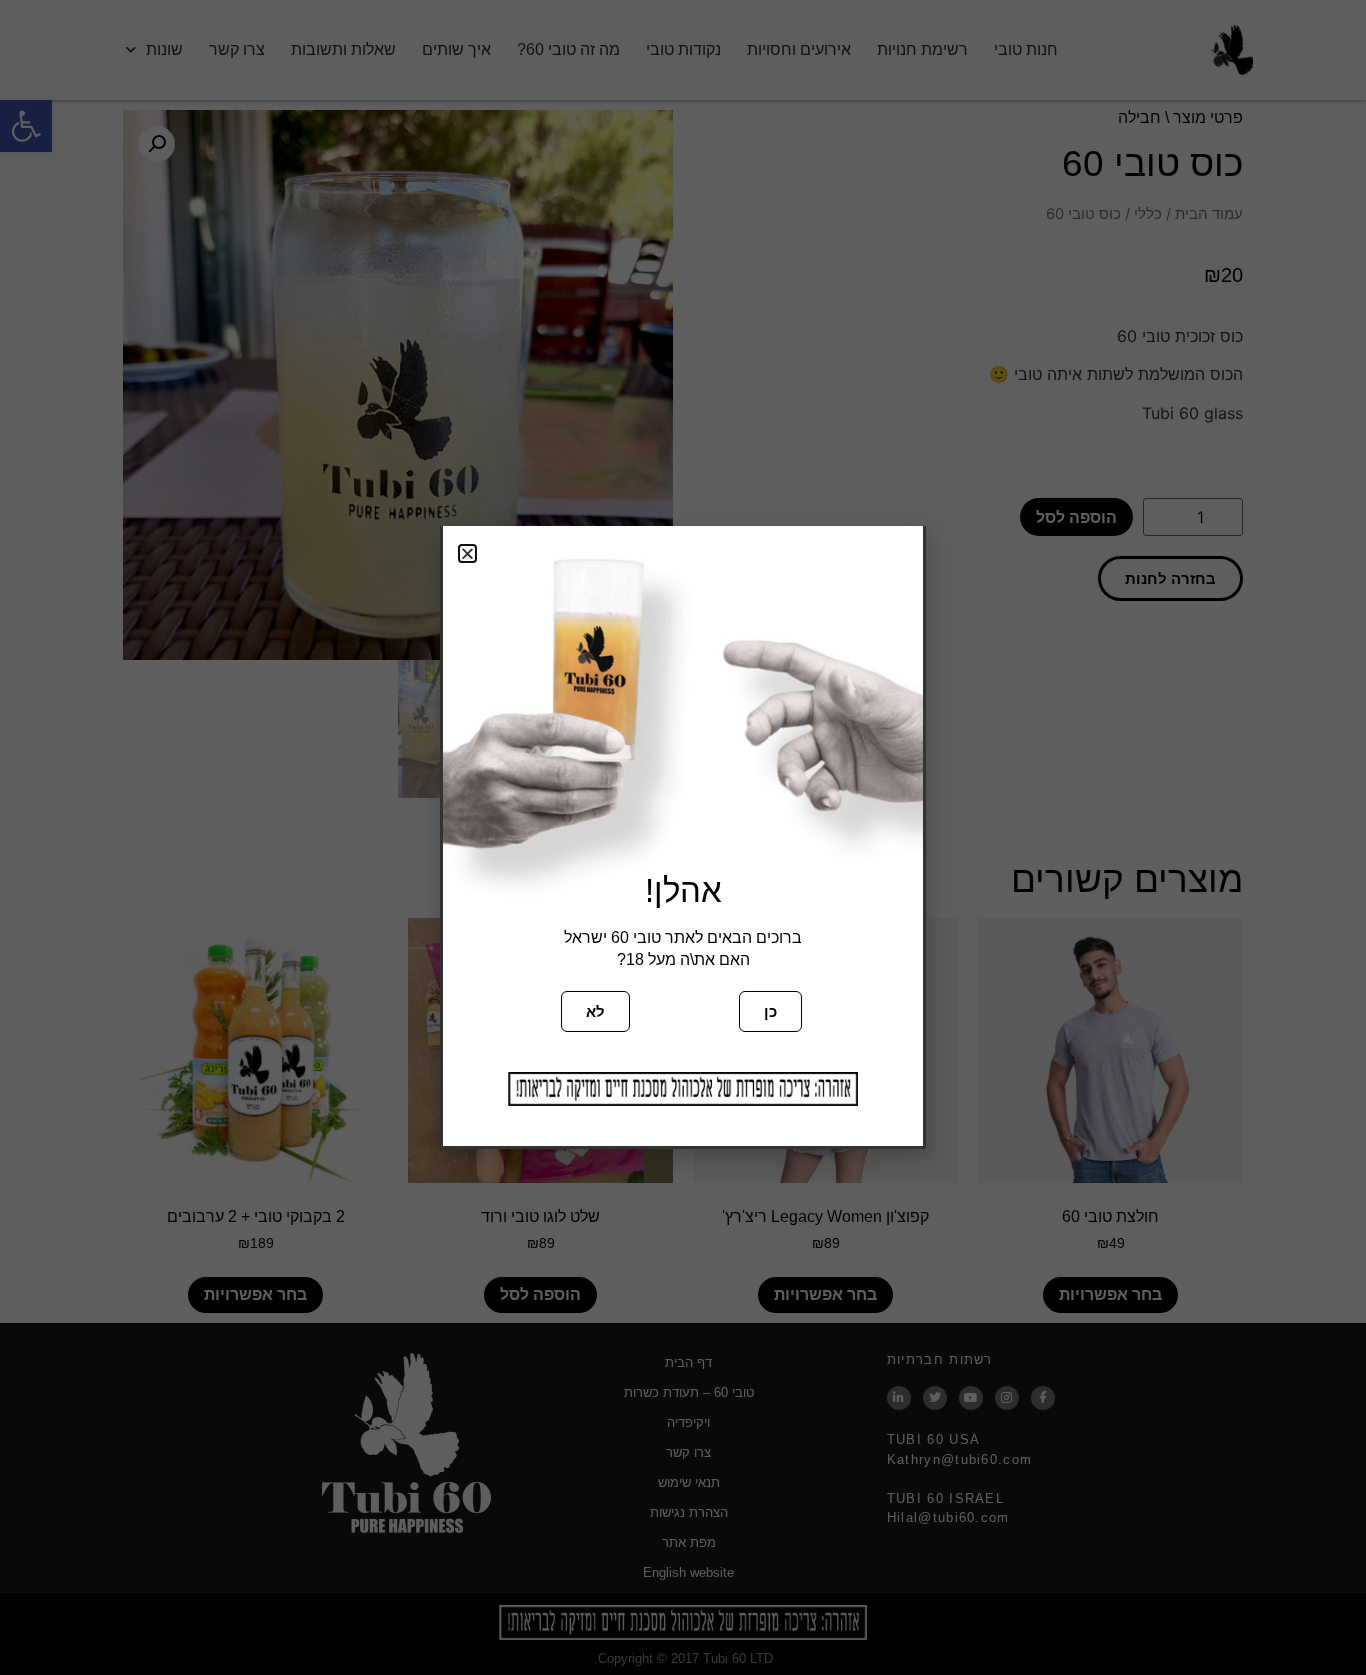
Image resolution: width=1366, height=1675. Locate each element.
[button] (467, 553)
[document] (683, 837)
